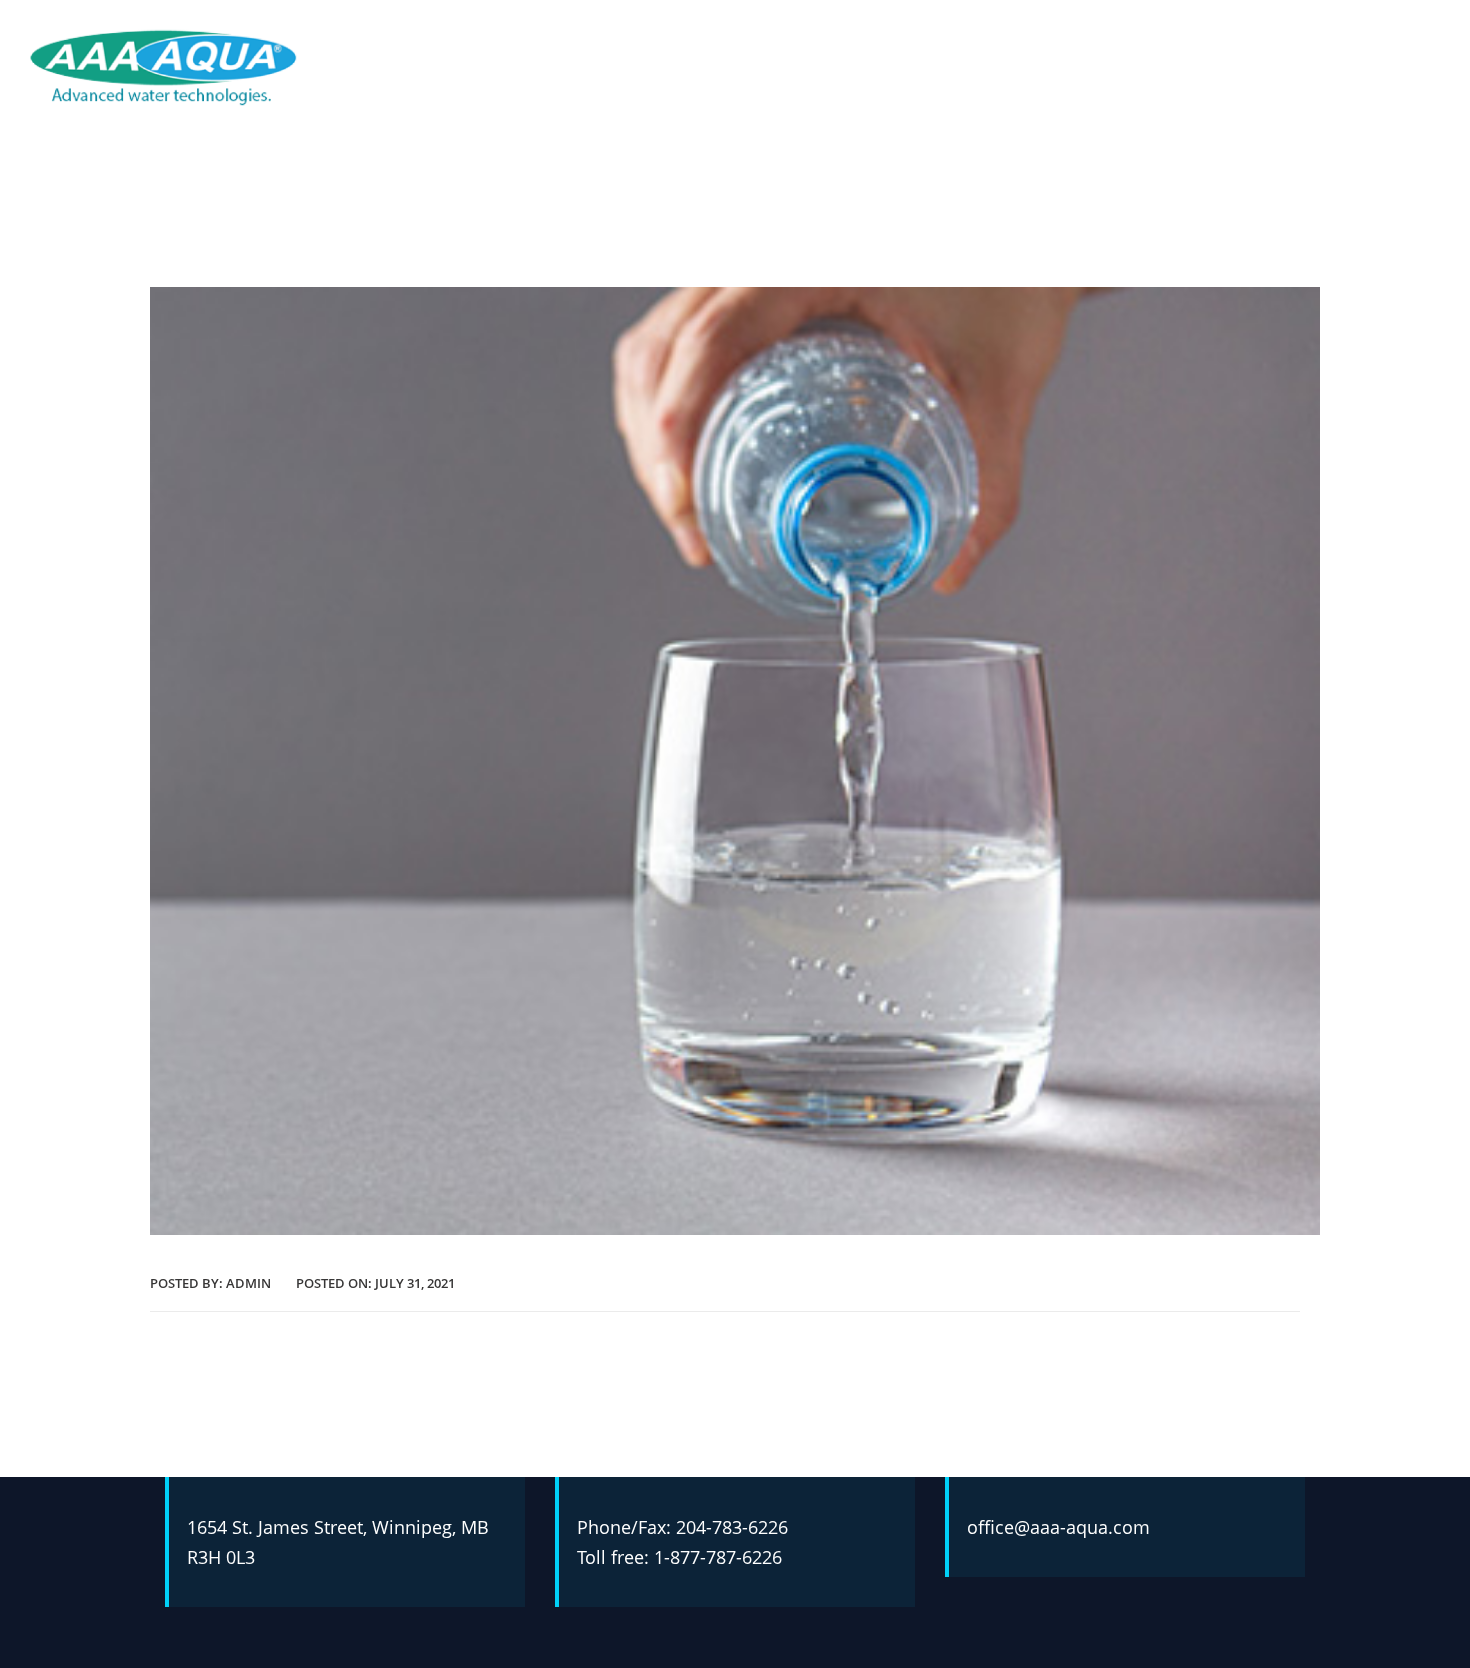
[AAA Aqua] (163, 66)
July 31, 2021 (415, 1283)
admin (248, 1283)
